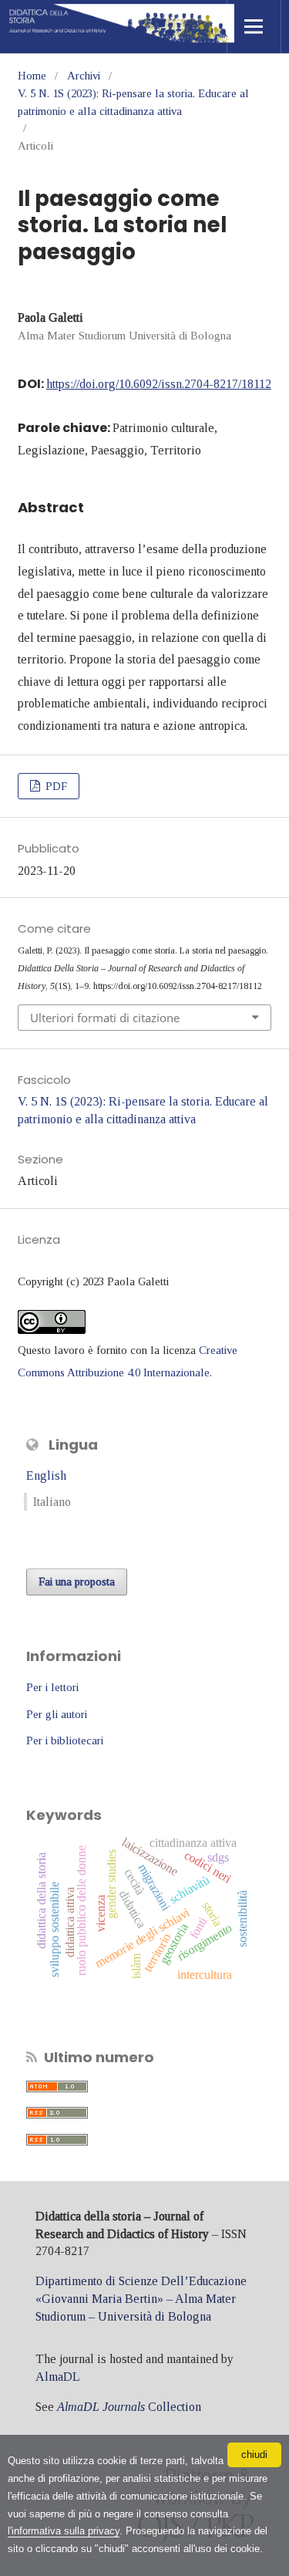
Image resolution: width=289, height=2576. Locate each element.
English (46, 1475)
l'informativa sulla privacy (64, 2531)
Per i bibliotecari (65, 1740)
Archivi (84, 76)
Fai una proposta (77, 1582)
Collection (129, 2407)
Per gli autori (57, 1714)
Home (32, 76)
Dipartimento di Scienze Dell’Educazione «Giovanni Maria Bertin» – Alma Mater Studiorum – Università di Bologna (141, 2299)
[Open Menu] (254, 27)
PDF (55, 786)
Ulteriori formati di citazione (105, 1018)
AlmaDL (58, 2377)
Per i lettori (52, 1687)
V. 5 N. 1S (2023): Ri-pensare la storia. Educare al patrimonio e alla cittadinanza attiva (133, 102)
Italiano (52, 1502)
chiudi (254, 2454)
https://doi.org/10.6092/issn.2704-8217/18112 (159, 384)
